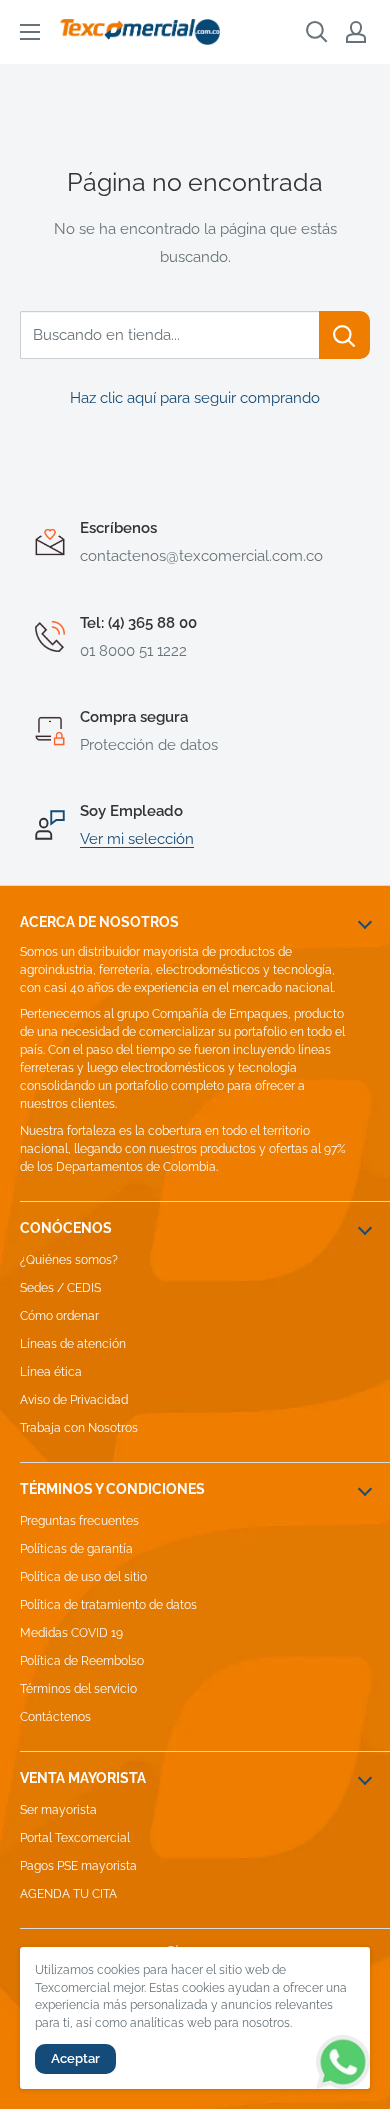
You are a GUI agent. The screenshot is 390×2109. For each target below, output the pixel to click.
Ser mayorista (58, 1810)
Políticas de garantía (76, 1549)
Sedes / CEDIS (60, 1288)
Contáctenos (55, 1717)
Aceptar (75, 2058)
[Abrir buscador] (317, 32)
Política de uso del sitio (83, 1577)
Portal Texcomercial (75, 1838)
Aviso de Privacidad (74, 1400)
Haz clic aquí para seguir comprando (195, 398)
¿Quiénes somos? (69, 1260)
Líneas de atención (73, 1344)
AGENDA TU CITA (68, 1894)
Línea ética (51, 1372)
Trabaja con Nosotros (79, 1428)
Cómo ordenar (59, 1316)
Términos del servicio (78, 1689)
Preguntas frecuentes (79, 1521)
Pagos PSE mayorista (78, 1866)
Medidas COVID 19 (71, 1633)
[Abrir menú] (30, 32)
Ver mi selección (137, 839)
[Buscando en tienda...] (344, 335)
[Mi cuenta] (356, 32)
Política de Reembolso (82, 1661)
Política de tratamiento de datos (108, 1605)
